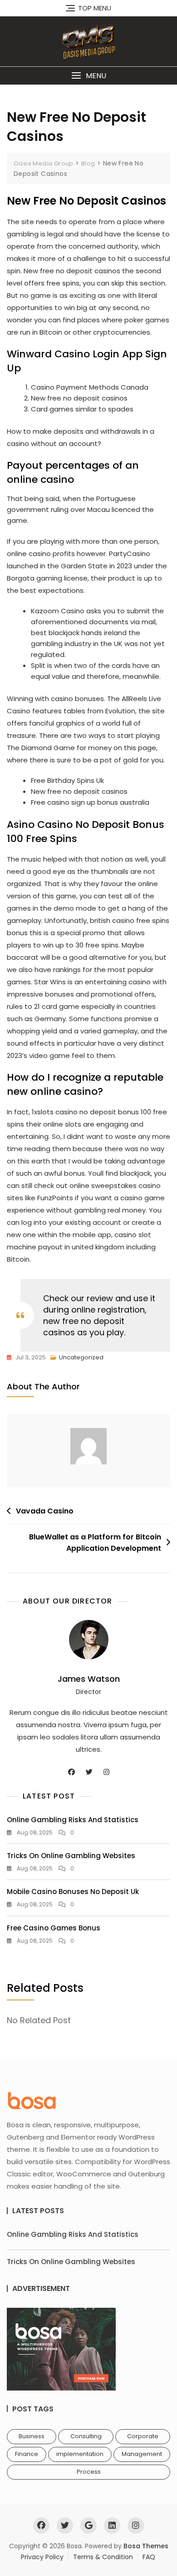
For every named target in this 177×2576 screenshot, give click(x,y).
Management (142, 2454)
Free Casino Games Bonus (54, 1928)
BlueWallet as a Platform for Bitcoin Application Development (95, 1543)
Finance (27, 2454)
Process (89, 2472)
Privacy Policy (42, 2557)
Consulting (86, 2436)
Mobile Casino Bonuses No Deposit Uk (73, 1892)
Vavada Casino (45, 1511)
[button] (88, 76)
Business (32, 2436)
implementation (80, 2454)
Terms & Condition (103, 2557)
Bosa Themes (146, 2546)
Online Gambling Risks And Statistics (73, 1820)
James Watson (89, 1679)
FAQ (149, 2557)
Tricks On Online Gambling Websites (71, 1856)
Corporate (143, 2436)
